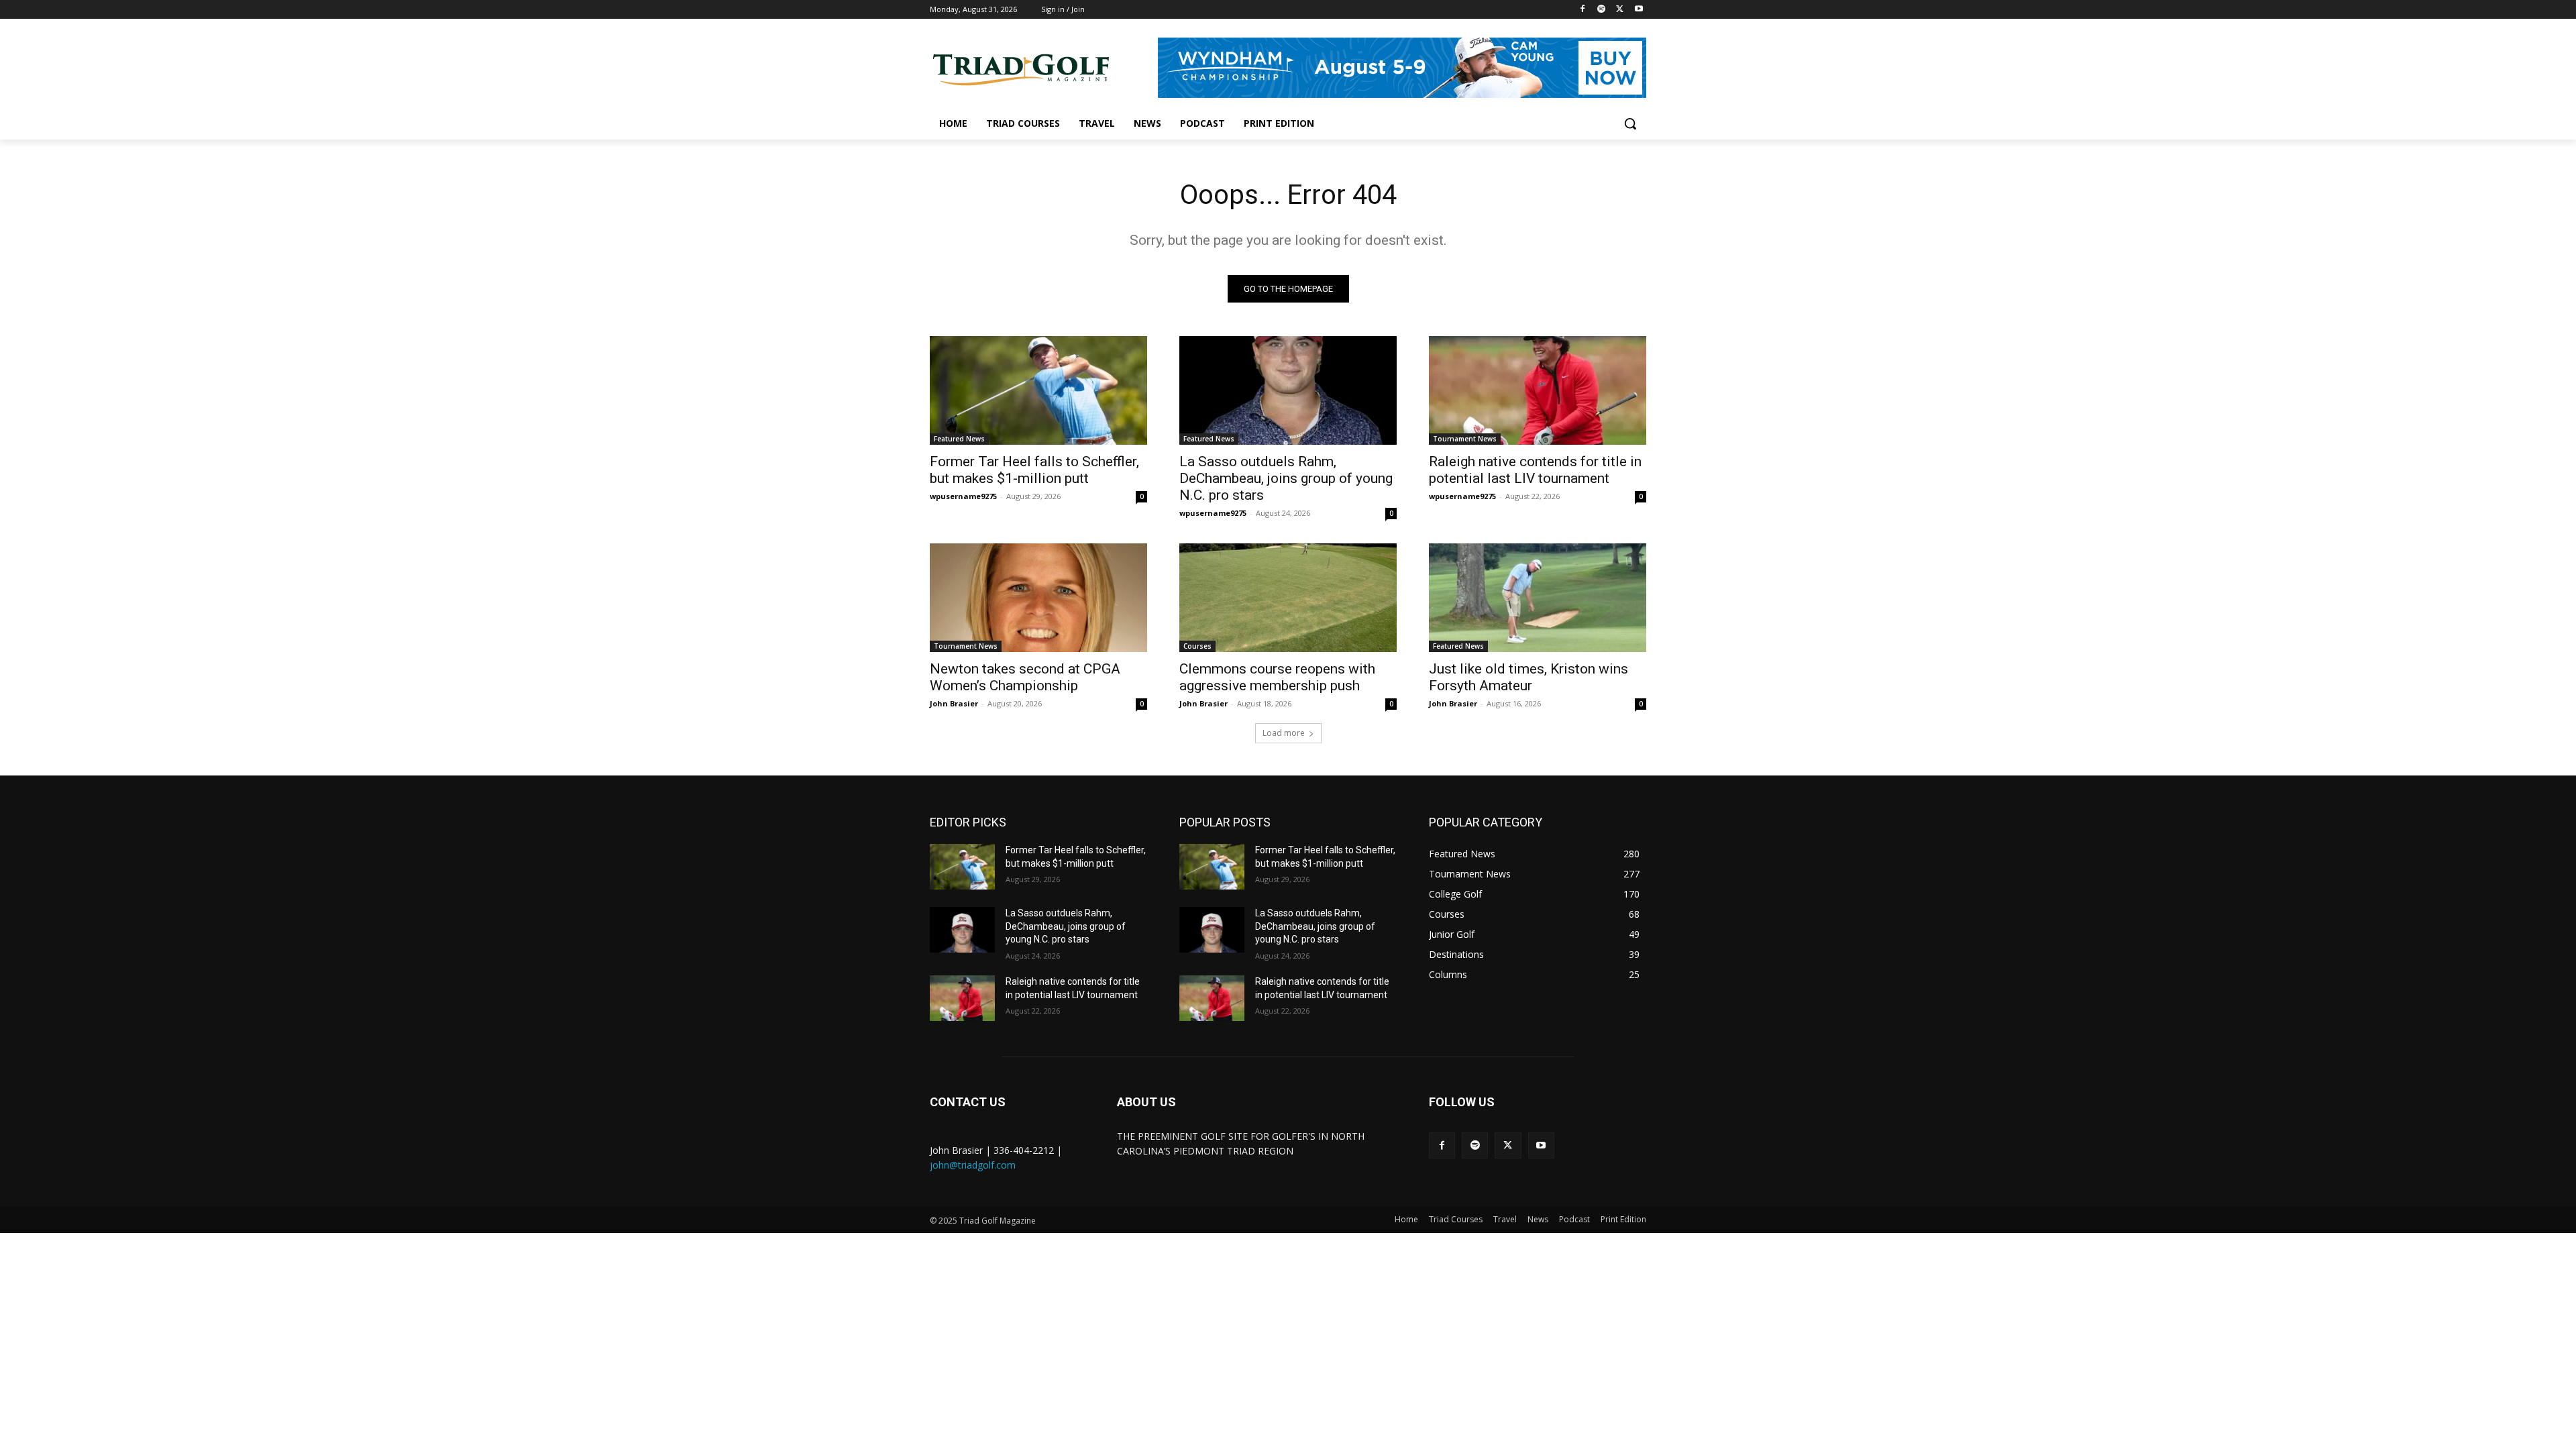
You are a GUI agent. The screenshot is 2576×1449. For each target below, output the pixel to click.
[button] (1630, 123)
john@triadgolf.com (973, 1165)
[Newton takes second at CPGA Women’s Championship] (1038, 598)
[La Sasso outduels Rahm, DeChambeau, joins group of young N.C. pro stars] (1288, 390)
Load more (1284, 733)
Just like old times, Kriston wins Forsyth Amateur (1528, 677)
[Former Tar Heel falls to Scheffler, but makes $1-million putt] (1038, 390)
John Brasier (954, 703)
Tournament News (1465, 439)
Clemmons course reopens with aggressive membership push (1277, 677)
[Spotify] (1602, 10)
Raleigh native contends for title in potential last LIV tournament (1535, 470)
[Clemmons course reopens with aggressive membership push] (1288, 598)
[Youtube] (1639, 10)
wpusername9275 (963, 496)
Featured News (959, 439)
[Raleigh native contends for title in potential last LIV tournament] (1538, 390)
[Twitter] (1620, 10)
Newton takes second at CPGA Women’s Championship (1025, 677)
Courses (1197, 646)
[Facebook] (1583, 10)
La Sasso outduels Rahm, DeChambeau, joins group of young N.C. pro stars (1286, 478)
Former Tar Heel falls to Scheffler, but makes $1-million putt (1034, 470)
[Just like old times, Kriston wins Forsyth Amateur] (1538, 598)
